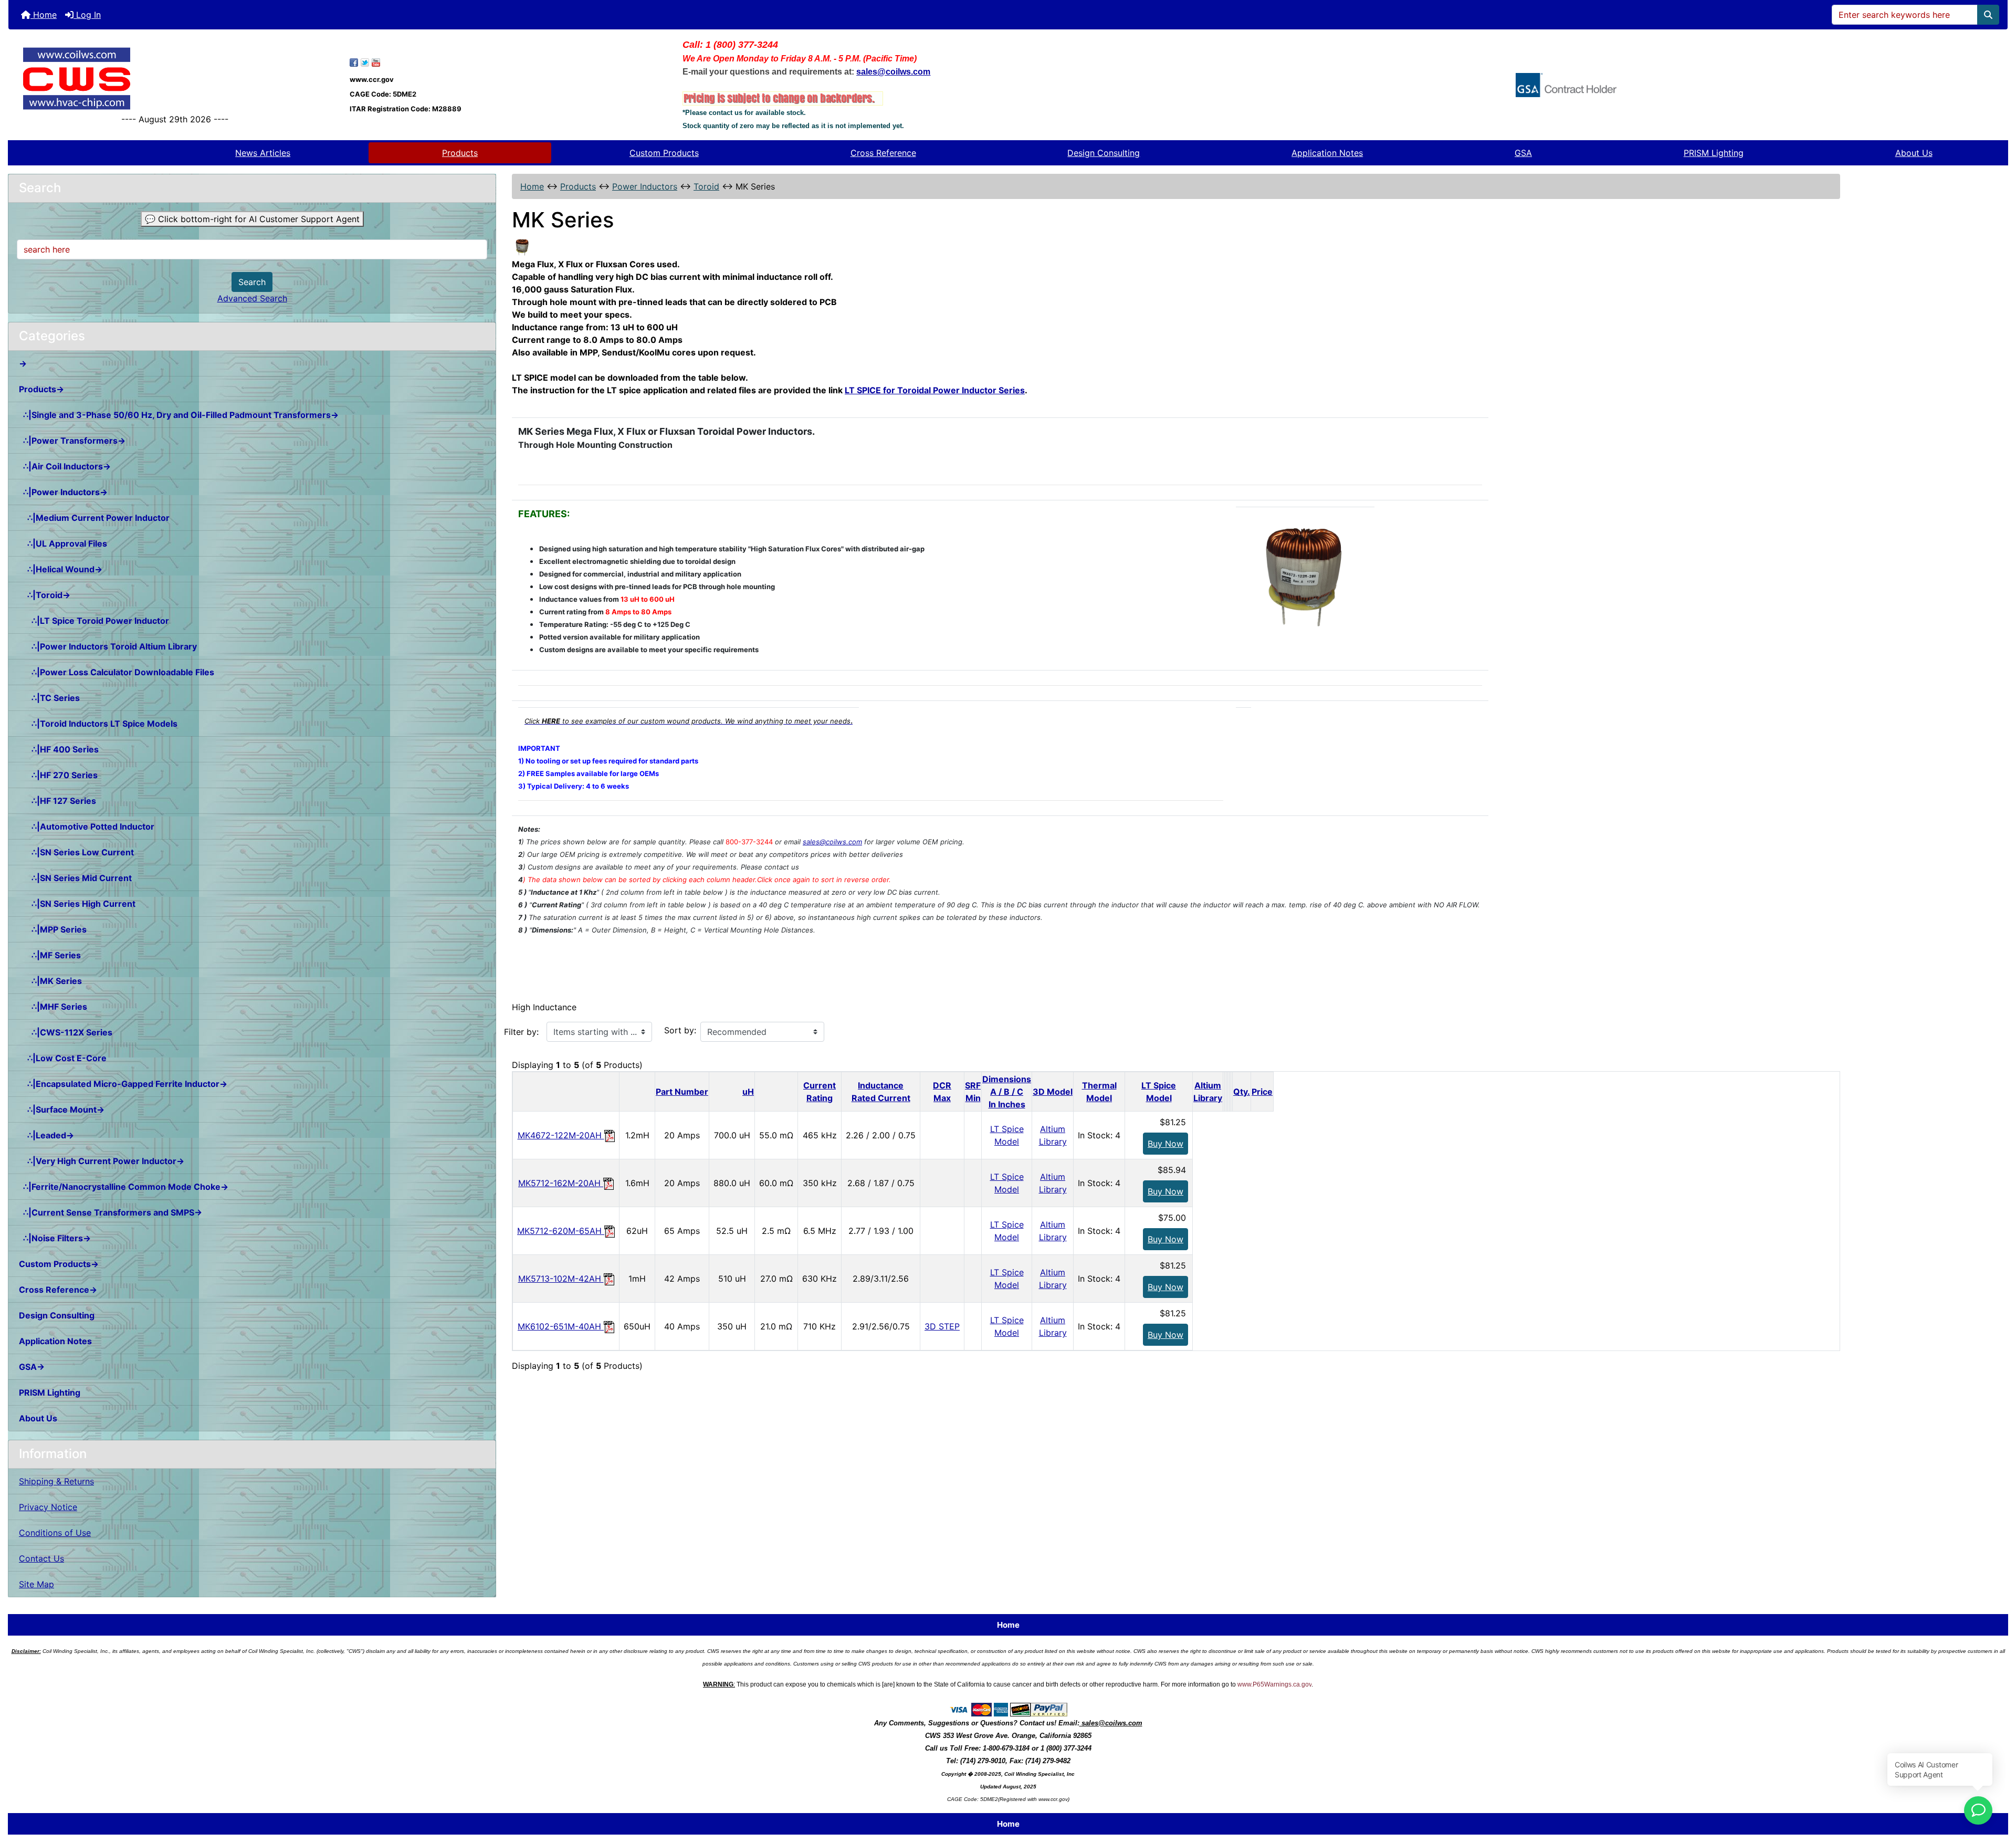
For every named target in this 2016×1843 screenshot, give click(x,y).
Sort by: (680, 1030)
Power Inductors (645, 186)
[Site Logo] (175, 78)
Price (1262, 1092)
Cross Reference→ (58, 1290)
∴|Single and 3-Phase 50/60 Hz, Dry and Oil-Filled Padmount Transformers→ (179, 415)
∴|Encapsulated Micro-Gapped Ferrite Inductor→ (123, 1084)
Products (460, 153)
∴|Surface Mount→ (62, 1109)
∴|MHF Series (53, 1007)
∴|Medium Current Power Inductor (94, 518)
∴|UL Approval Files (63, 543)
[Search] (1988, 15)
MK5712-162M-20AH (561, 1183)
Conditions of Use (55, 1533)
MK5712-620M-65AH (561, 1231)
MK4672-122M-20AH (561, 1135)
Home (44, 15)
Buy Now (1165, 1144)
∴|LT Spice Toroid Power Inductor (94, 621)
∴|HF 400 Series (59, 749)
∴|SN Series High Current (77, 904)
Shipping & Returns (56, 1481)
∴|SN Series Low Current (76, 852)
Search (252, 282)
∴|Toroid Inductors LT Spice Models (98, 724)
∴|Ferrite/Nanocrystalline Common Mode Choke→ (124, 1187)
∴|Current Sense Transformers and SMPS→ (111, 1212)
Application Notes (1327, 153)
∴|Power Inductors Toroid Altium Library (108, 646)
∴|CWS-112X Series (66, 1032)
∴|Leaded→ (46, 1135)
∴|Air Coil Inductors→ (65, 466)
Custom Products (664, 153)
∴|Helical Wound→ (61, 569)
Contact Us (41, 1558)
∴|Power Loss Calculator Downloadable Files (117, 672)
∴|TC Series (49, 698)
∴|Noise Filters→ (55, 1238)
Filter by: (521, 1032)
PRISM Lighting (1714, 153)
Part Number (682, 1092)
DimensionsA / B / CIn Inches (1007, 1092)
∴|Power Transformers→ (72, 441)
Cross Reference (883, 153)
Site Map (36, 1584)
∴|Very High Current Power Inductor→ (102, 1161)
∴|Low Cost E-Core (63, 1058)
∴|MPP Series (53, 929)
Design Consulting (1104, 153)
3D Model (1053, 1092)
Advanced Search (252, 298)
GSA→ (32, 1367)
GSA (1523, 153)
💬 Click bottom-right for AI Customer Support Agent (252, 219)
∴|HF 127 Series (57, 801)
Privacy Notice (48, 1507)
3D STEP (942, 1326)
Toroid (706, 186)
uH (748, 1092)
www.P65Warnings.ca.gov (1274, 1684)
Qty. (1242, 1092)
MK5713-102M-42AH (561, 1279)
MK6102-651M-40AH (561, 1326)
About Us (1914, 153)
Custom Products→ (59, 1264)
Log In (87, 15)
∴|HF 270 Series (58, 775)
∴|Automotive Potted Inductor (87, 826)
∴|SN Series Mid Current (75, 878)
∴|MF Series (50, 955)
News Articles (263, 153)
